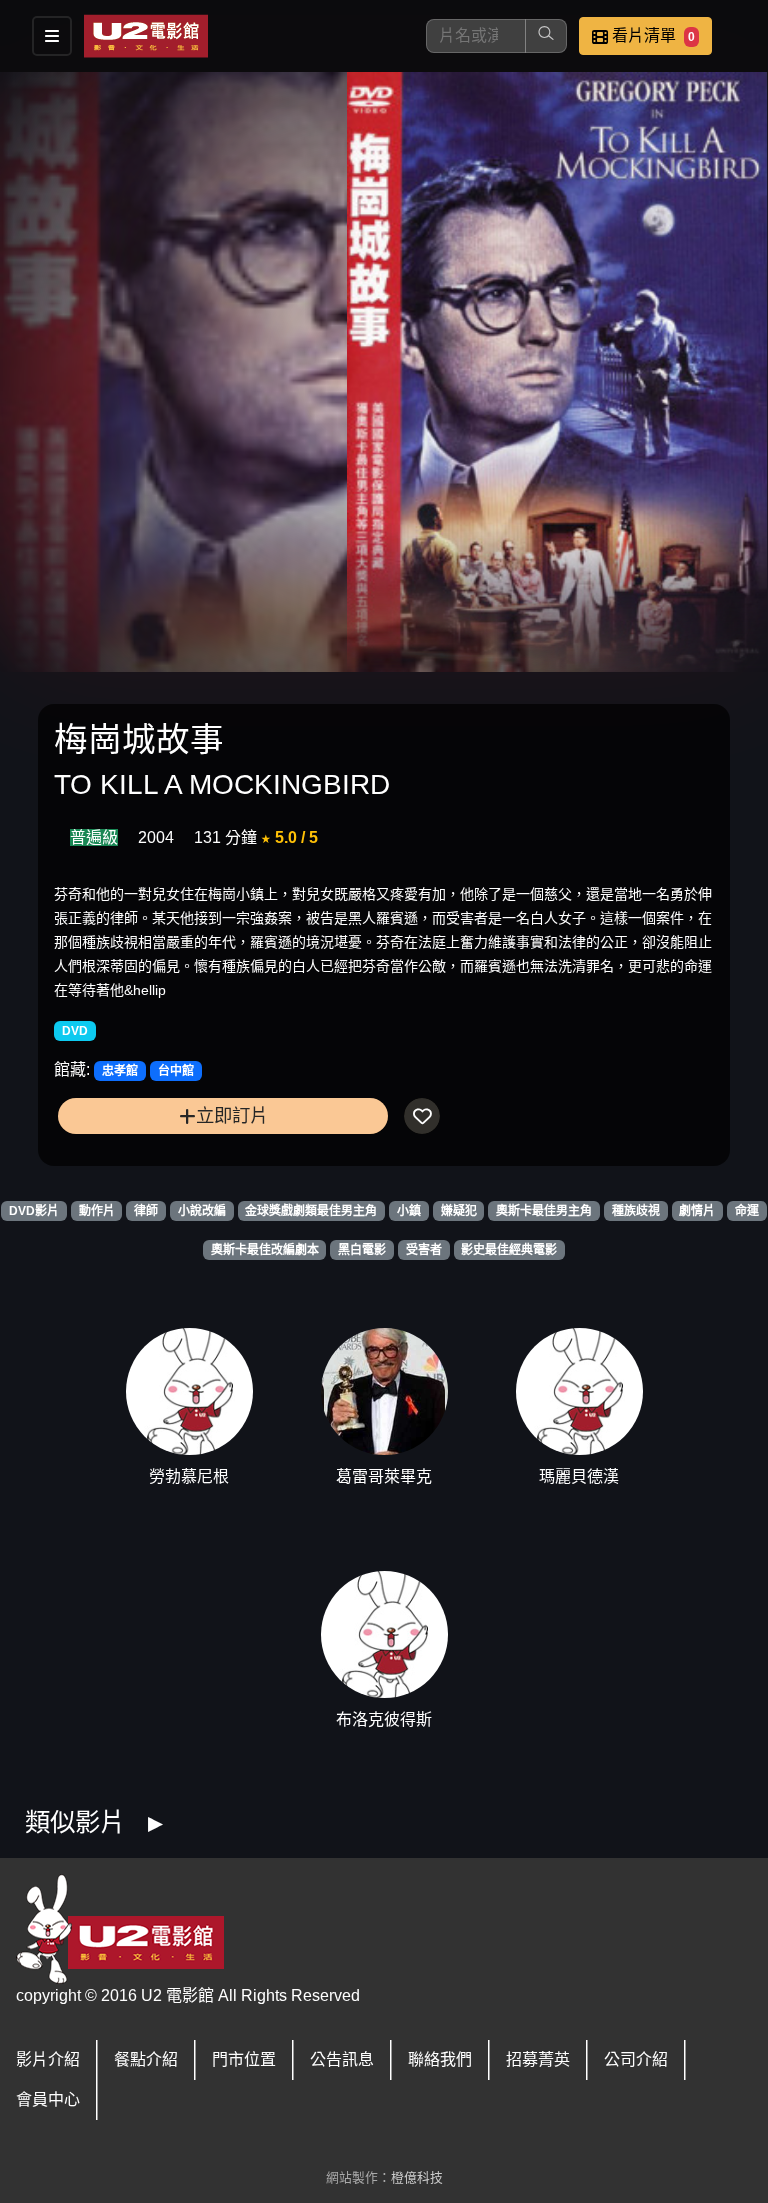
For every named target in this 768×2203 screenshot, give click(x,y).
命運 (747, 1211)
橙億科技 (417, 2177)
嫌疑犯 (459, 1211)
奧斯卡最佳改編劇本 (265, 1250)
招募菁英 (538, 2059)
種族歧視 (636, 1211)
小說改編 (202, 1211)
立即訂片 (232, 1115)
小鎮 (409, 1211)
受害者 (424, 1250)
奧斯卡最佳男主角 (544, 1211)
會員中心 (48, 2099)
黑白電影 (362, 1250)
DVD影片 (34, 1211)
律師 (146, 1211)
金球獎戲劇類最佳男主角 (311, 1211)
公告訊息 (342, 2059)
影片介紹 (48, 2059)
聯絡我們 (440, 2059)
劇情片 (697, 1211)
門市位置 (244, 2059)
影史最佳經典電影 (509, 1250)
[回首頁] (146, 36)
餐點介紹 (146, 2059)
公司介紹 (636, 2059)
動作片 (97, 1211)
